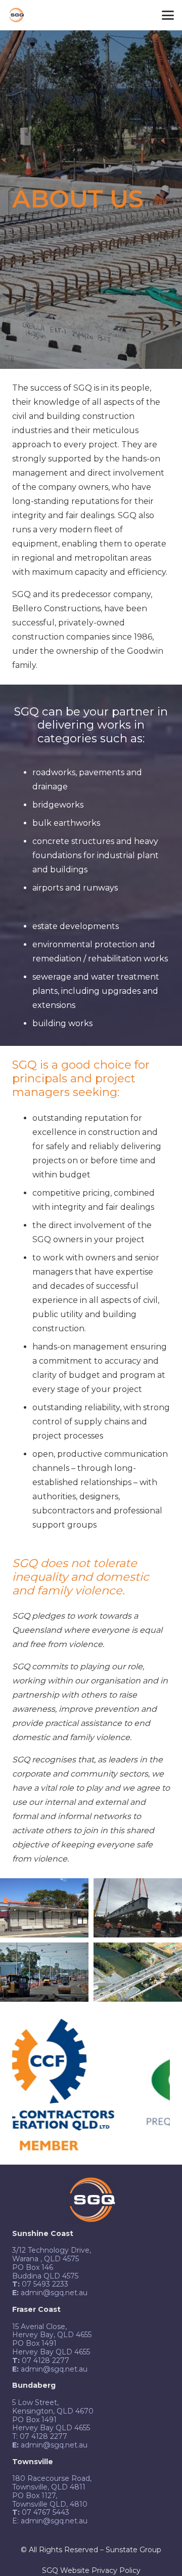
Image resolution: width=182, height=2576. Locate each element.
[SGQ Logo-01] (16, 15)
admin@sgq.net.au (54, 2521)
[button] (168, 15)
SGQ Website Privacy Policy (91, 2570)
